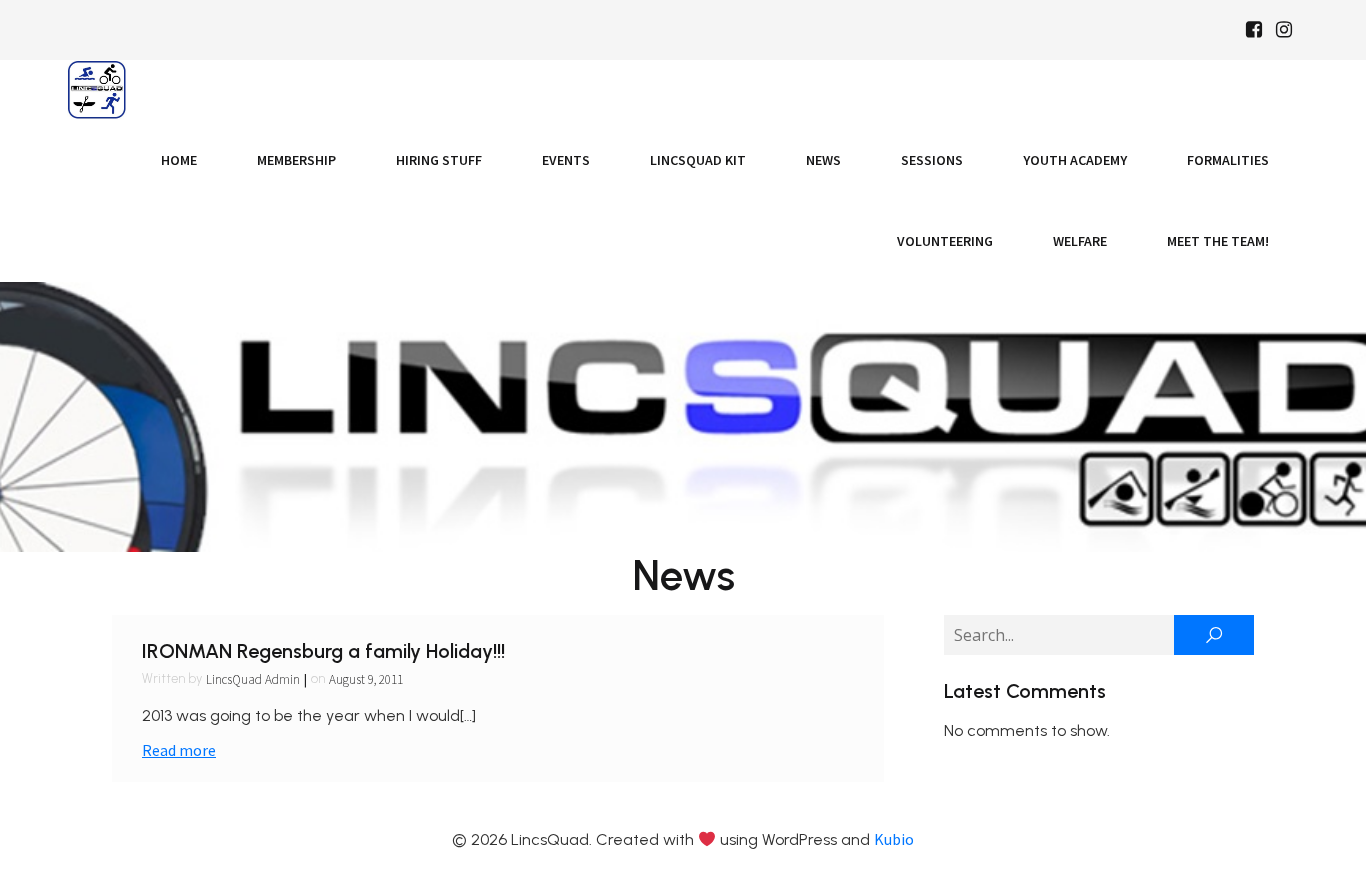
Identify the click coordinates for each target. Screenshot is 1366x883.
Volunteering (945, 241)
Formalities (1228, 160)
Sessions (932, 160)
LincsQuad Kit (698, 160)
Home (179, 160)
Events (566, 160)
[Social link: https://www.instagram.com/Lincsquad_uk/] (1284, 30)
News (823, 160)
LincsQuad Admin (253, 679)
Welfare (1080, 241)
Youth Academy (1075, 160)
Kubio (894, 839)
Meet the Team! (1218, 241)
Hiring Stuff (439, 160)
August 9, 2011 (366, 679)
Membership (296, 160)
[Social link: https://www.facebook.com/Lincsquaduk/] (1254, 30)
